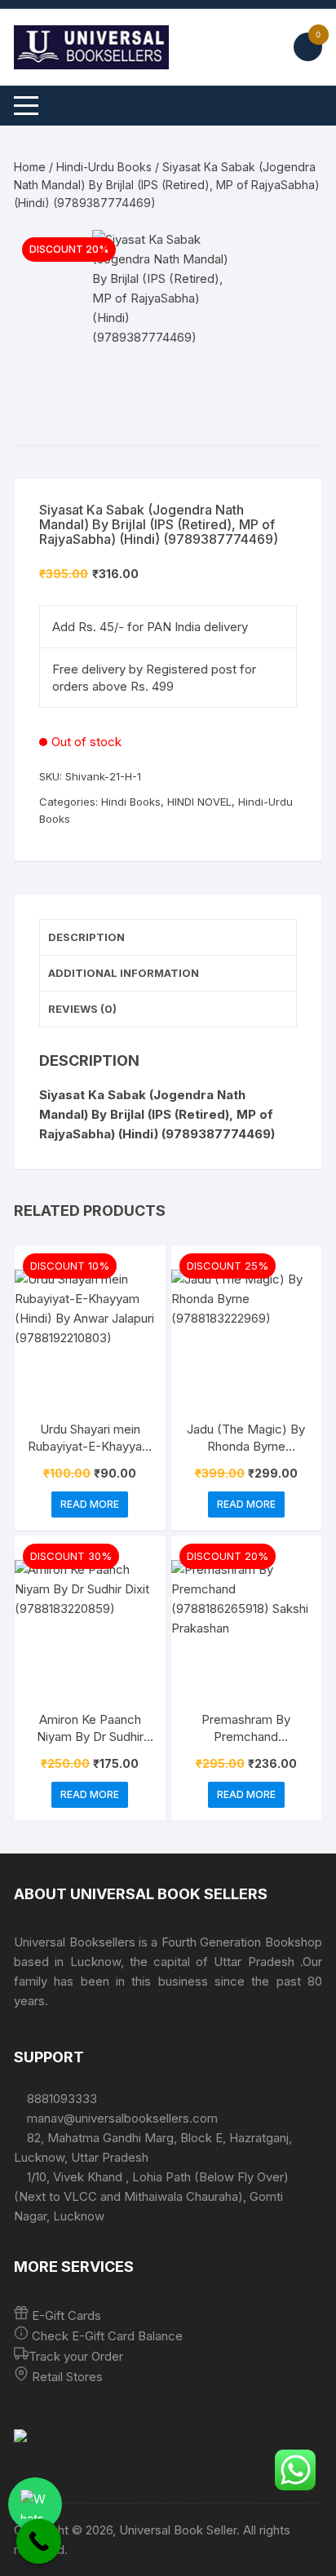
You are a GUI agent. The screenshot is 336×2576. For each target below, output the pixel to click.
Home (30, 167)
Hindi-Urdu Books (104, 167)
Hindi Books (131, 802)
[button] (293, 258)
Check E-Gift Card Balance (106, 2336)
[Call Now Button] (39, 2541)
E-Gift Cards (66, 2315)
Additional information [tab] (124, 973)
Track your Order (76, 2356)
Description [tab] (86, 937)
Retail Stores (67, 2377)
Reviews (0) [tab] (82, 1009)
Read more (90, 1504)
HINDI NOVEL (199, 802)
